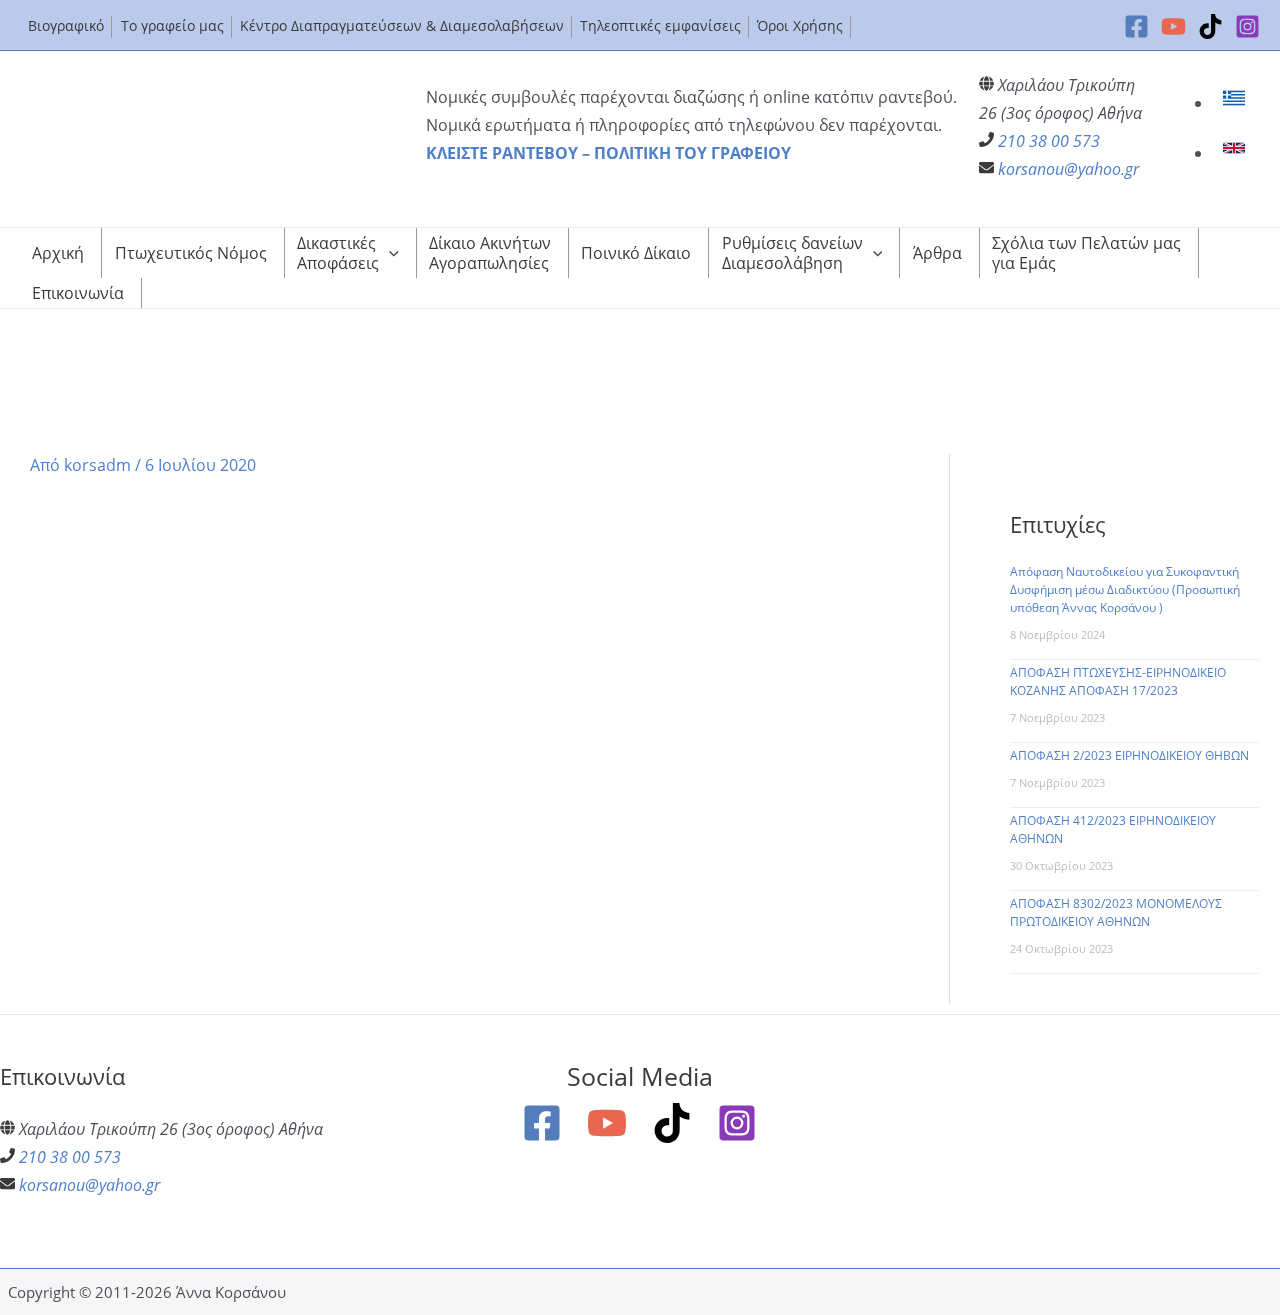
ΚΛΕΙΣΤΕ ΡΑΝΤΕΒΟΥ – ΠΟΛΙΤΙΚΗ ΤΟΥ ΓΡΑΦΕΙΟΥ (608, 153)
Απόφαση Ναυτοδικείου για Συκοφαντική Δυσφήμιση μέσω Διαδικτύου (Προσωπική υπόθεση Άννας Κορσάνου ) (1125, 589)
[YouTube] (1173, 26)
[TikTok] (1210, 26)
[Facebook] (1136, 26)
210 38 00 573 (1049, 141)
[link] (1236, 103)
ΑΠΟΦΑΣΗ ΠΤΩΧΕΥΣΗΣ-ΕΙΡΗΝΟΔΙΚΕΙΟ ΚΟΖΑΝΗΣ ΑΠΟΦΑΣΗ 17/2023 (1118, 681)
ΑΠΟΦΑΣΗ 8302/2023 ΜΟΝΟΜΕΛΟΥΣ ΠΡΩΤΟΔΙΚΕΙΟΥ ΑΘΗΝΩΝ (1116, 912)
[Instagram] (1247, 26)
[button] (389, 253)
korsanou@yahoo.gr (1068, 169)
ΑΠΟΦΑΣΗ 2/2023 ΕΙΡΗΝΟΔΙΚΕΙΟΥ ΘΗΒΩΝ (1129, 755)
